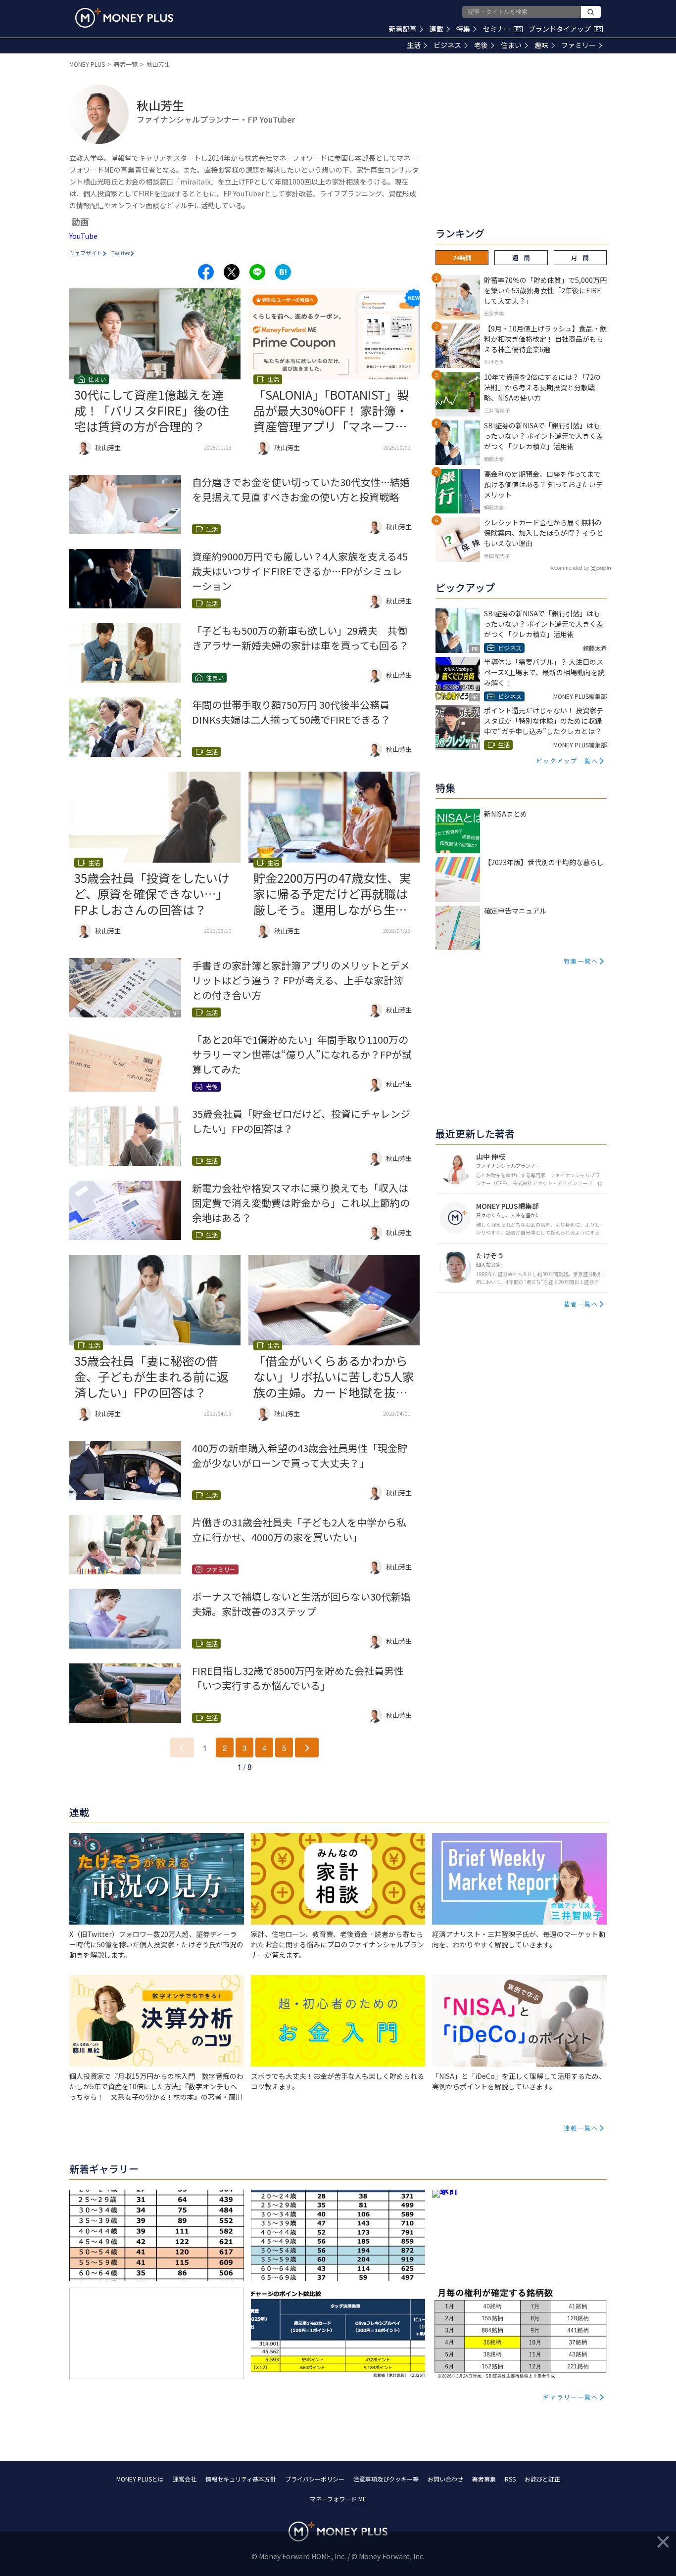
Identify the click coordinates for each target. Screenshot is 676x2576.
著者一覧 (126, 64)
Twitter (121, 253)
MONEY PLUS (87, 64)
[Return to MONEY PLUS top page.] (124, 18)
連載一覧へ (581, 2128)
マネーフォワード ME (338, 2499)
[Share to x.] (232, 272)
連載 (436, 29)
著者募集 (484, 2479)
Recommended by (569, 568)
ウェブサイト (86, 253)
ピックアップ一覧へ (567, 760)
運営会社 (185, 2479)
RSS (510, 2479)
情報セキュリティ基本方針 (241, 2479)
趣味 (541, 45)
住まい (511, 45)
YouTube (83, 236)
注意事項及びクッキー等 (386, 2479)
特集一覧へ (581, 961)
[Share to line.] (257, 272)
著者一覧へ (581, 1304)
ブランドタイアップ (565, 29)
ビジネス (447, 45)
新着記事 (403, 29)
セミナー (502, 29)
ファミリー (579, 45)
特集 (463, 29)
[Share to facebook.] (206, 272)
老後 (481, 45)
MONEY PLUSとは (140, 2479)
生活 (414, 45)
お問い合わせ (445, 2479)
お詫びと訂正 (542, 2479)
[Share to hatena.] (283, 272)
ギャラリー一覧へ (571, 2397)
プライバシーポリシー (315, 2479)
